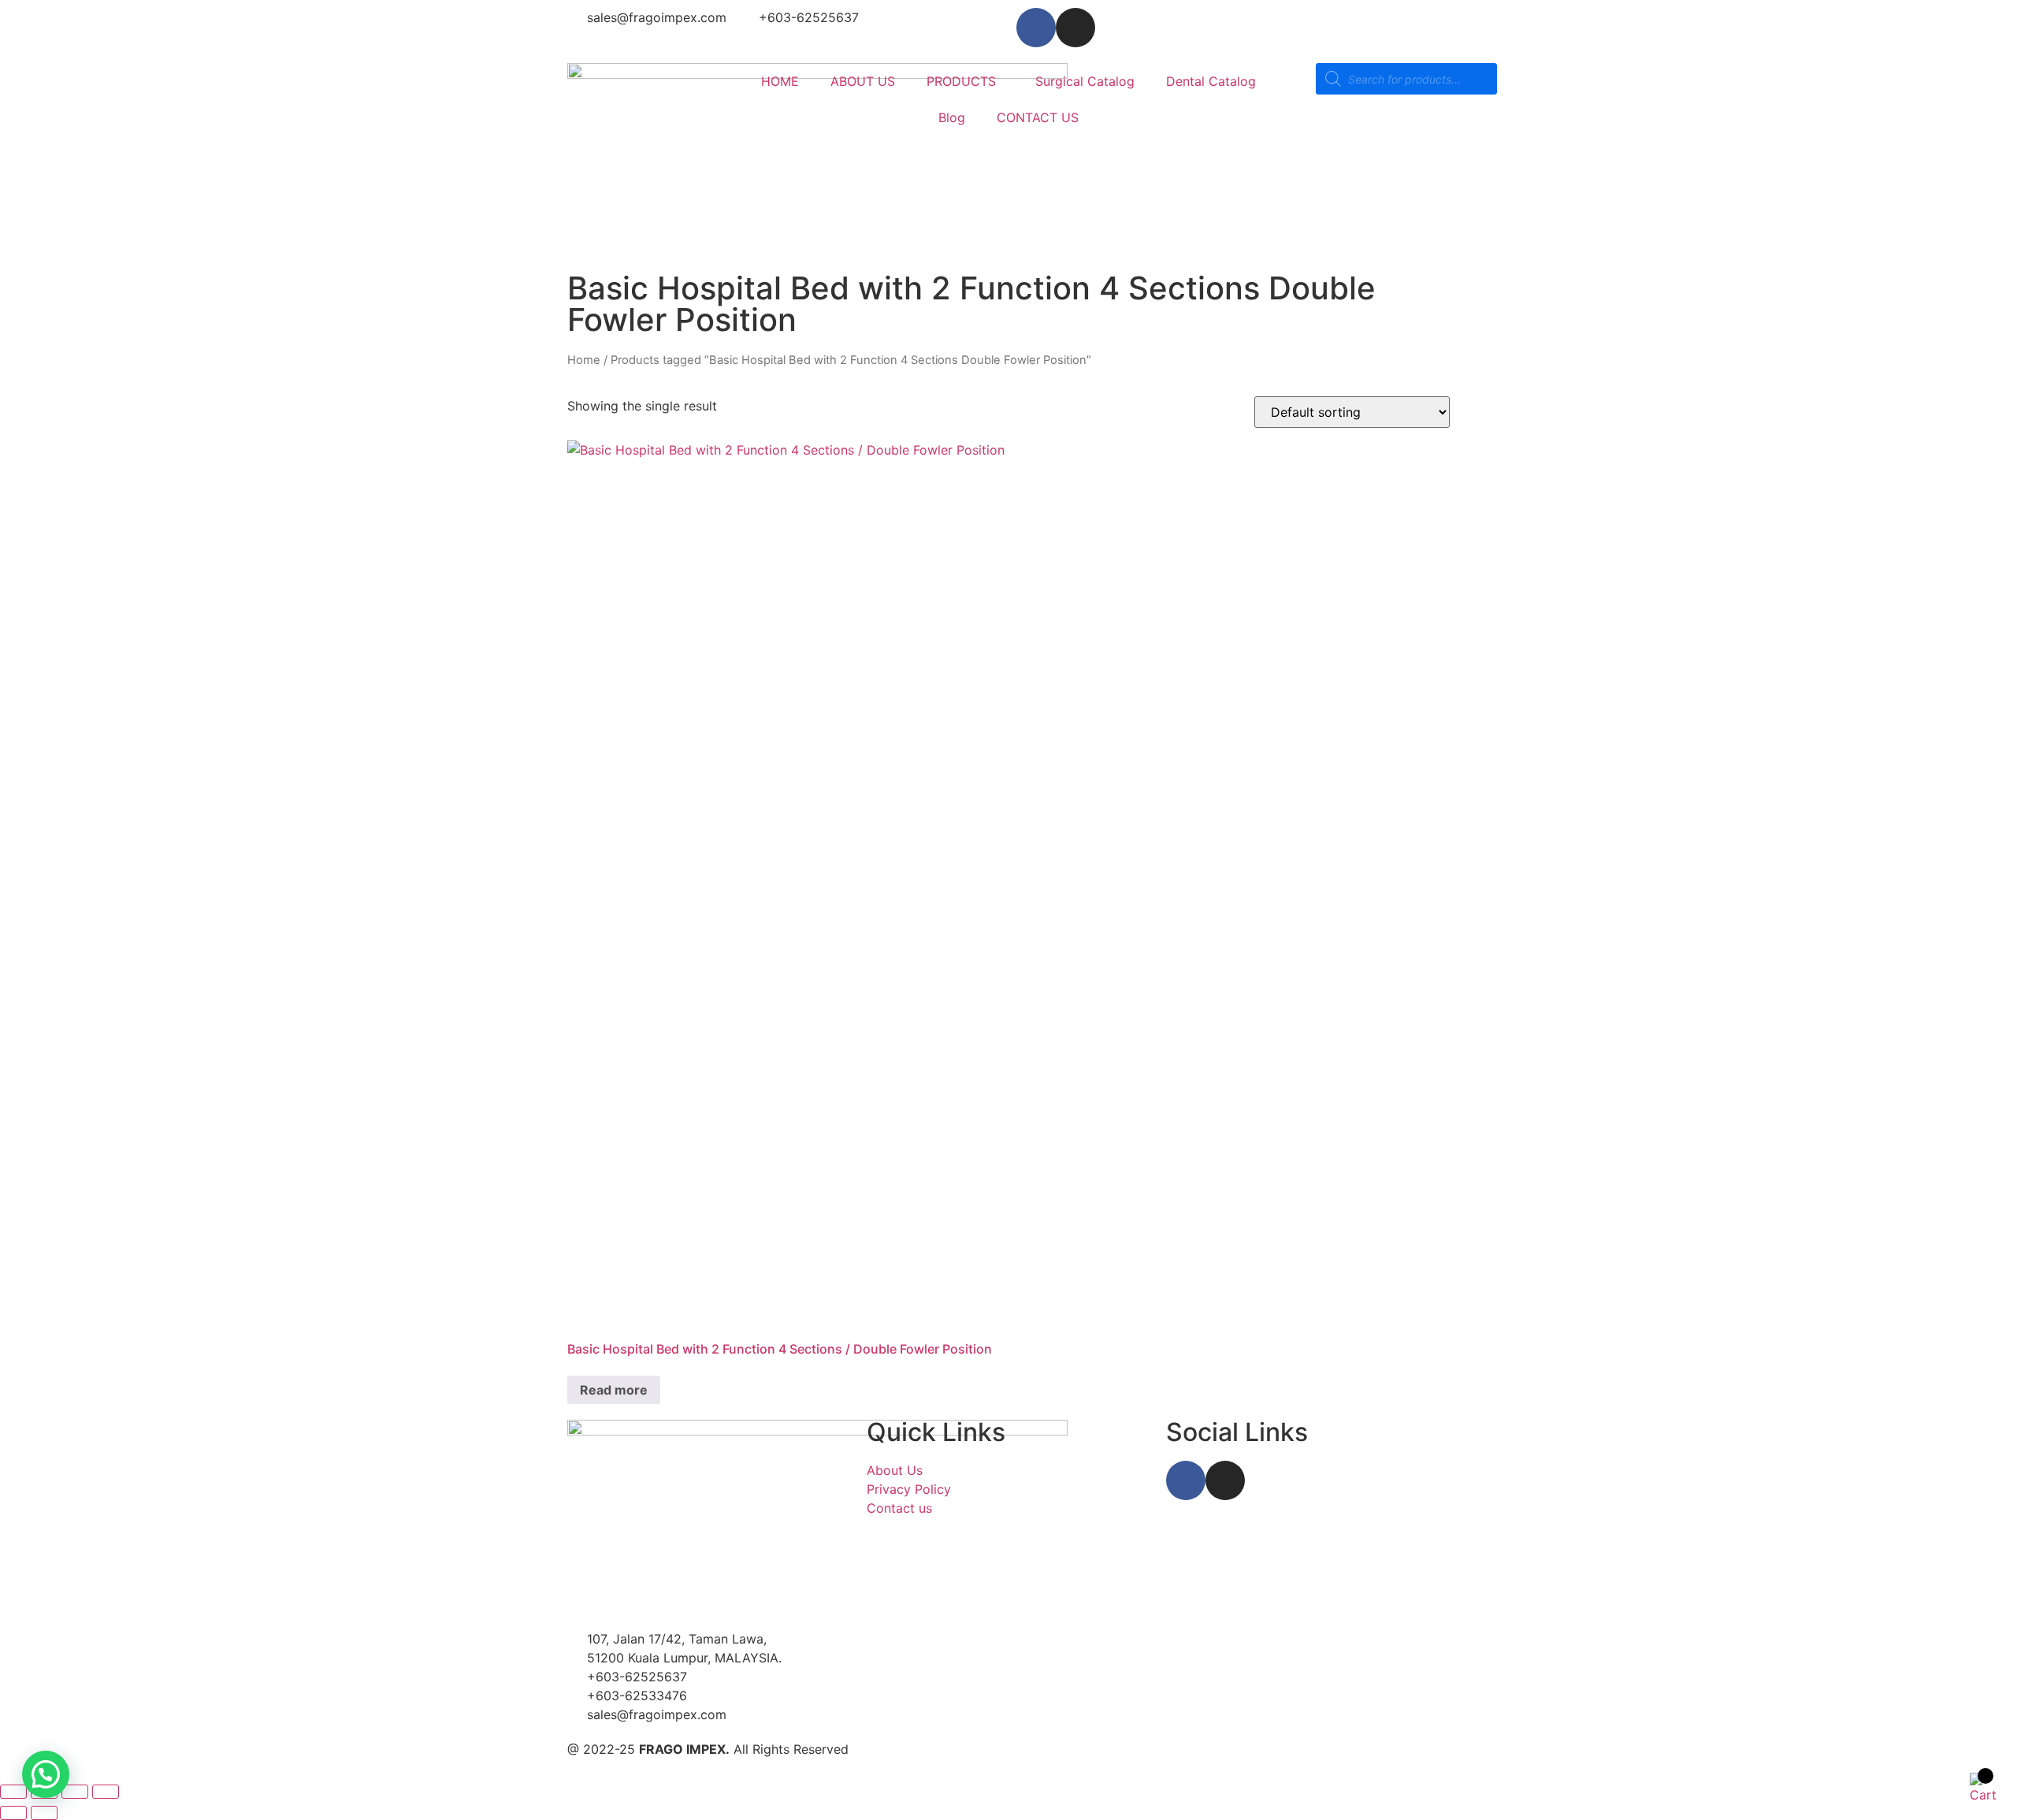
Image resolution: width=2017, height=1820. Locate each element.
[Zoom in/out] (13, 1792)
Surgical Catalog (1085, 81)
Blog (952, 117)
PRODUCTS (961, 81)
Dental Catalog (1211, 81)
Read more (614, 1390)
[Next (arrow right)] (44, 1813)
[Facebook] (1036, 28)
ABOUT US (863, 81)
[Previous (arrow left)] (13, 1813)
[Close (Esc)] (106, 1792)
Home (584, 360)
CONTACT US (1038, 117)
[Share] (75, 1792)
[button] (46, 1774)
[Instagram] (1075, 28)
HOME (780, 81)
